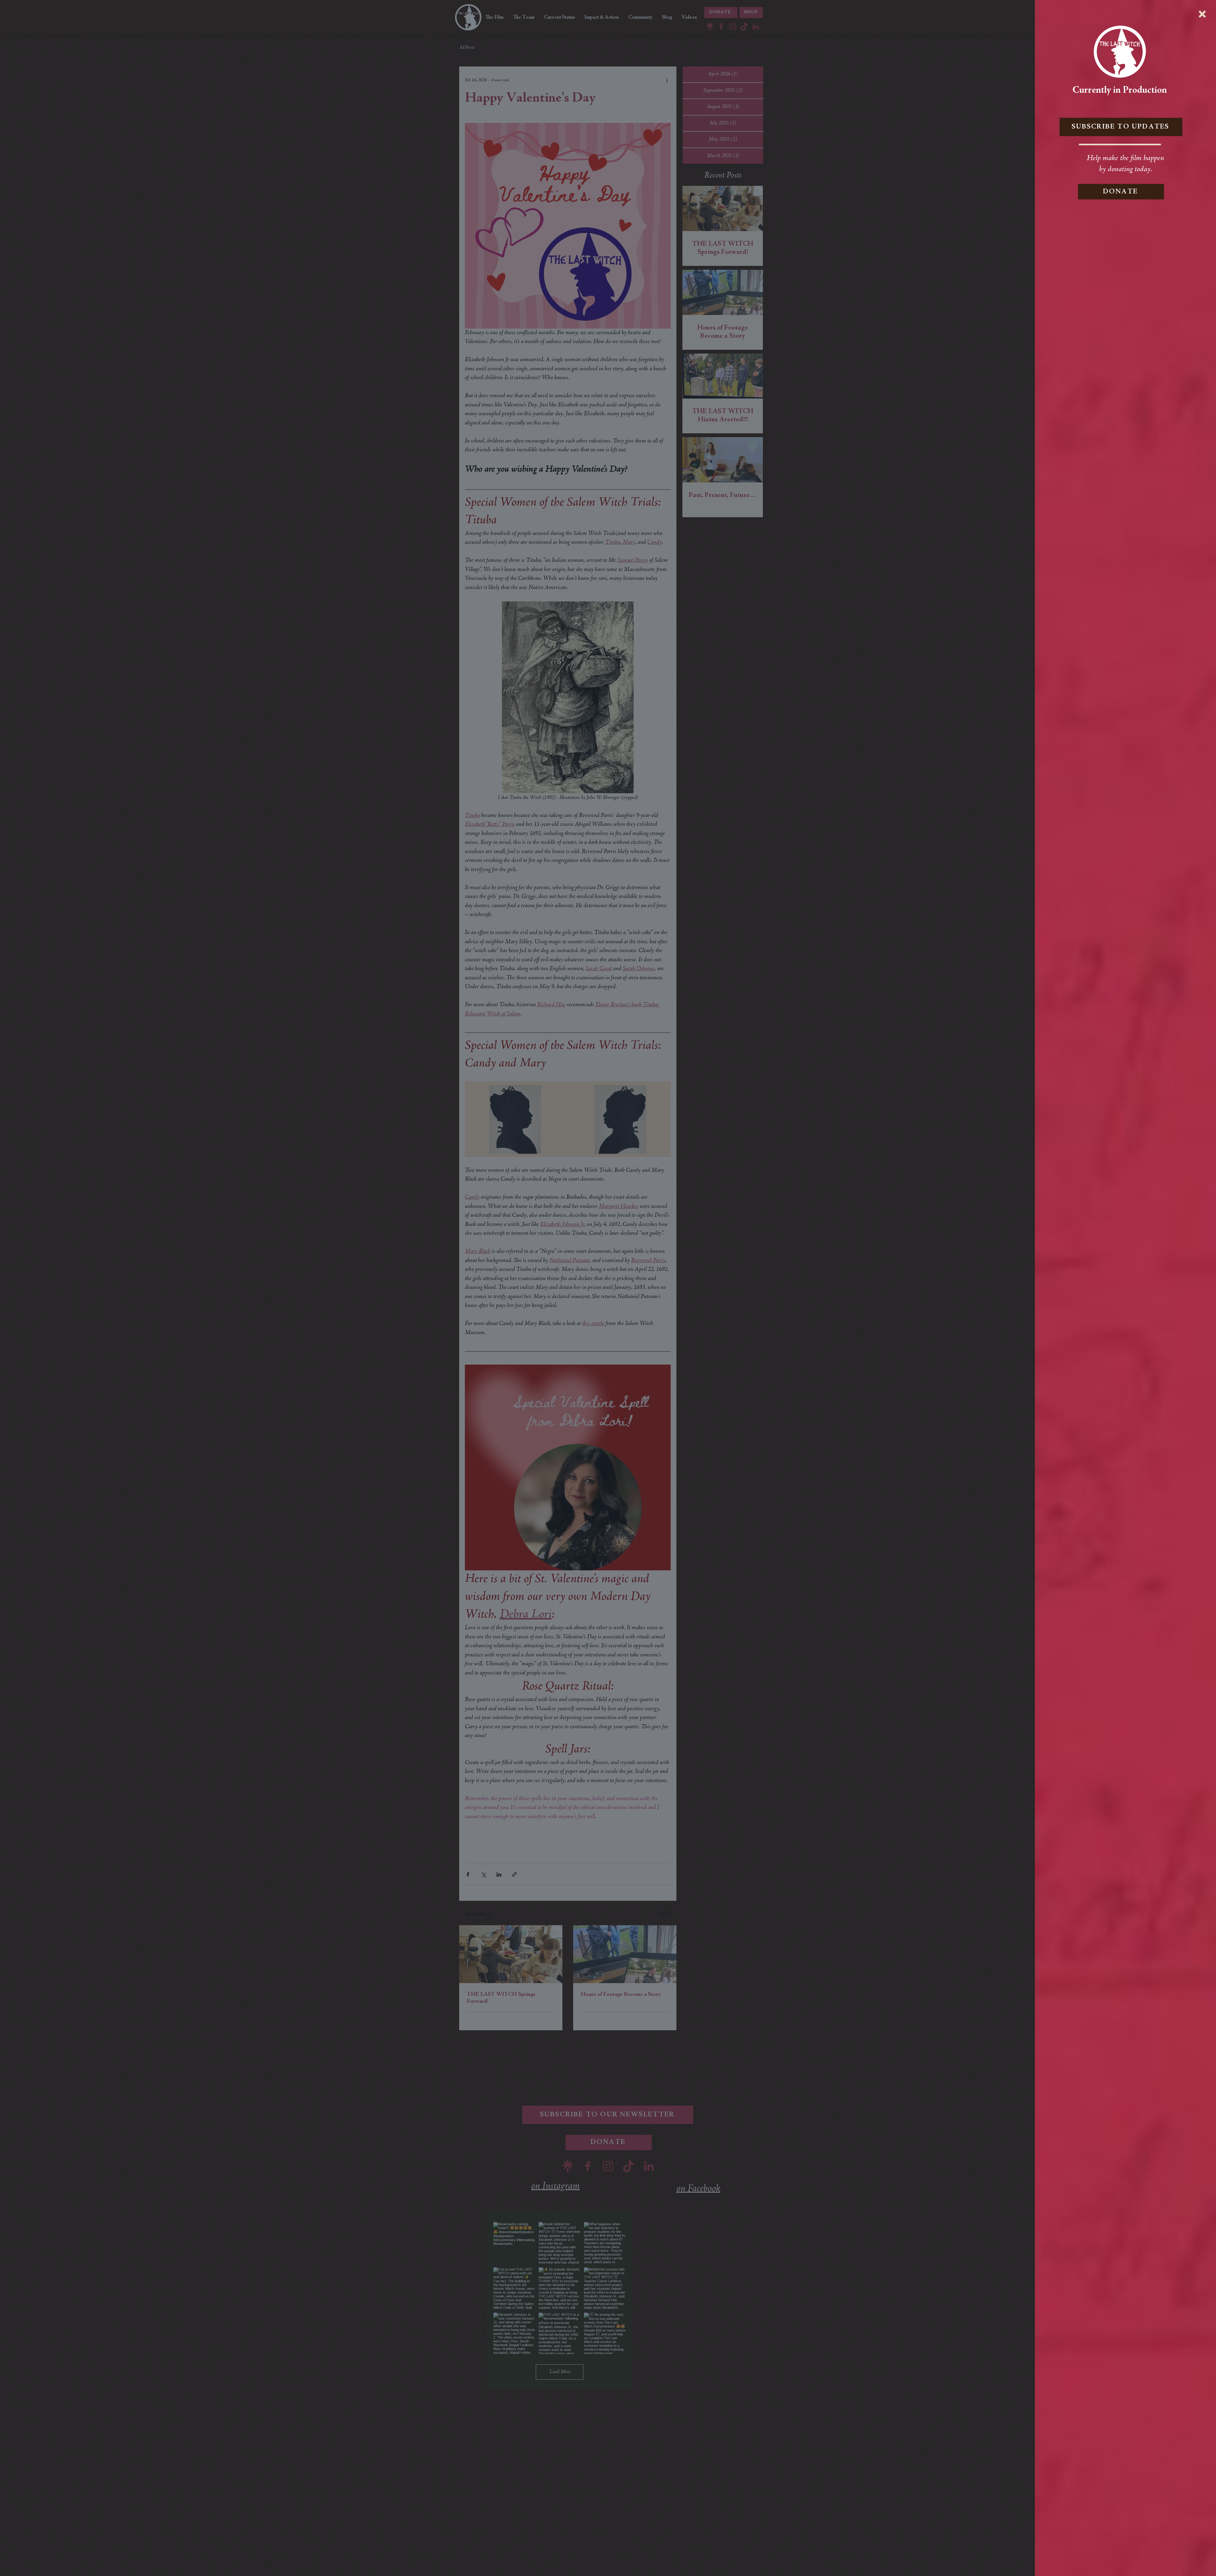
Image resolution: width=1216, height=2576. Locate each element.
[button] (1202, 14)
